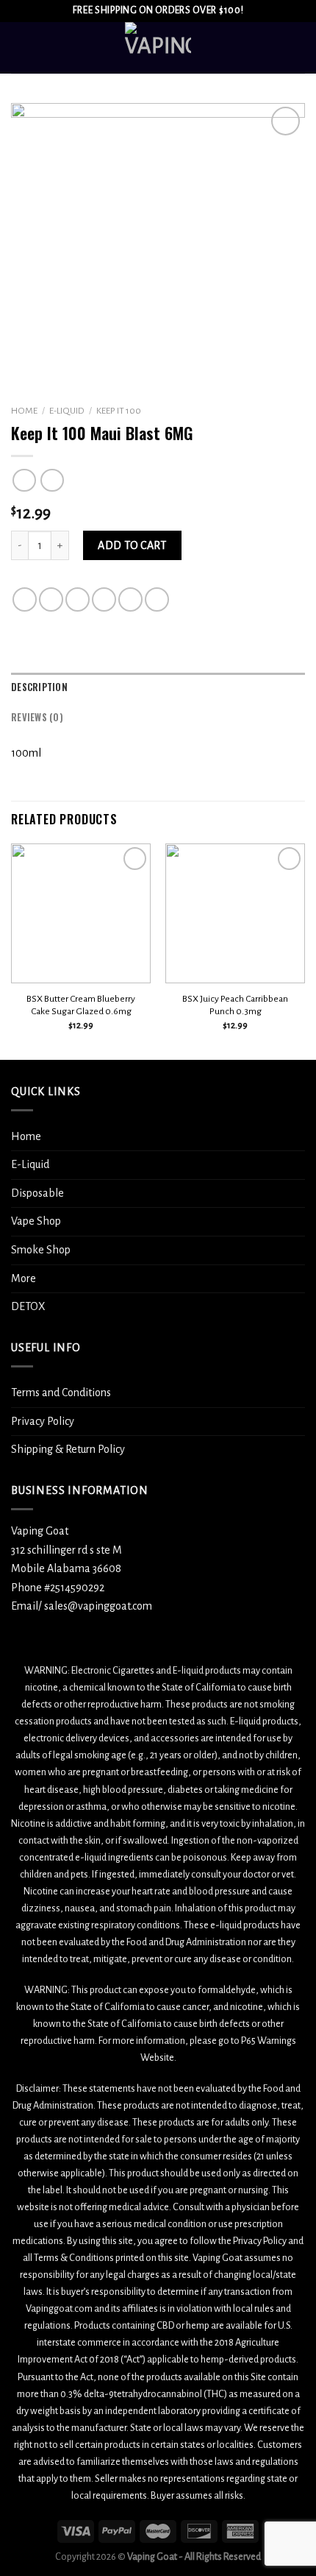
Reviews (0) (37, 717)
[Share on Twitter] (78, 599)
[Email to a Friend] (104, 599)
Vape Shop (36, 1221)
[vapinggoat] (158, 48)
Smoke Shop (41, 1250)
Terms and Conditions (61, 1393)
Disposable (37, 1193)
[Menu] (20, 47)
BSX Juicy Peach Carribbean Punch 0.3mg (235, 1005)
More (24, 1278)
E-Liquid (67, 411)
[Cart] (298, 48)
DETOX (28, 1306)
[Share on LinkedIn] (157, 599)
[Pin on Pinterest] (130, 599)
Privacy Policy (43, 1421)
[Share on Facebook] (51, 599)
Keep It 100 (119, 411)
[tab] (158, 687)
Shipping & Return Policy (68, 1449)
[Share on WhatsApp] (25, 599)
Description (39, 687)
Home (24, 411)
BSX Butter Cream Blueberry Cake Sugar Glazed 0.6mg (81, 1005)
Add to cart (132, 545)
